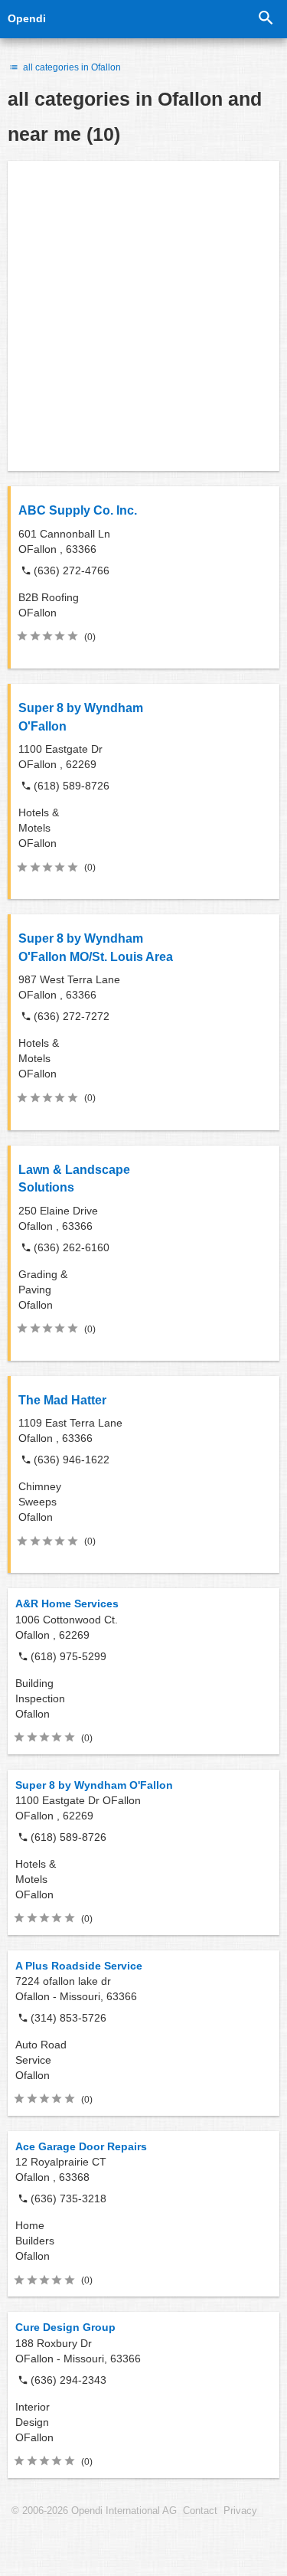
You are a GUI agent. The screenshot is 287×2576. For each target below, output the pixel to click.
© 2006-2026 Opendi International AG (94, 2511)
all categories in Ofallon (71, 67)
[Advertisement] (143, 316)
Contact (200, 2511)
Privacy (240, 2511)
